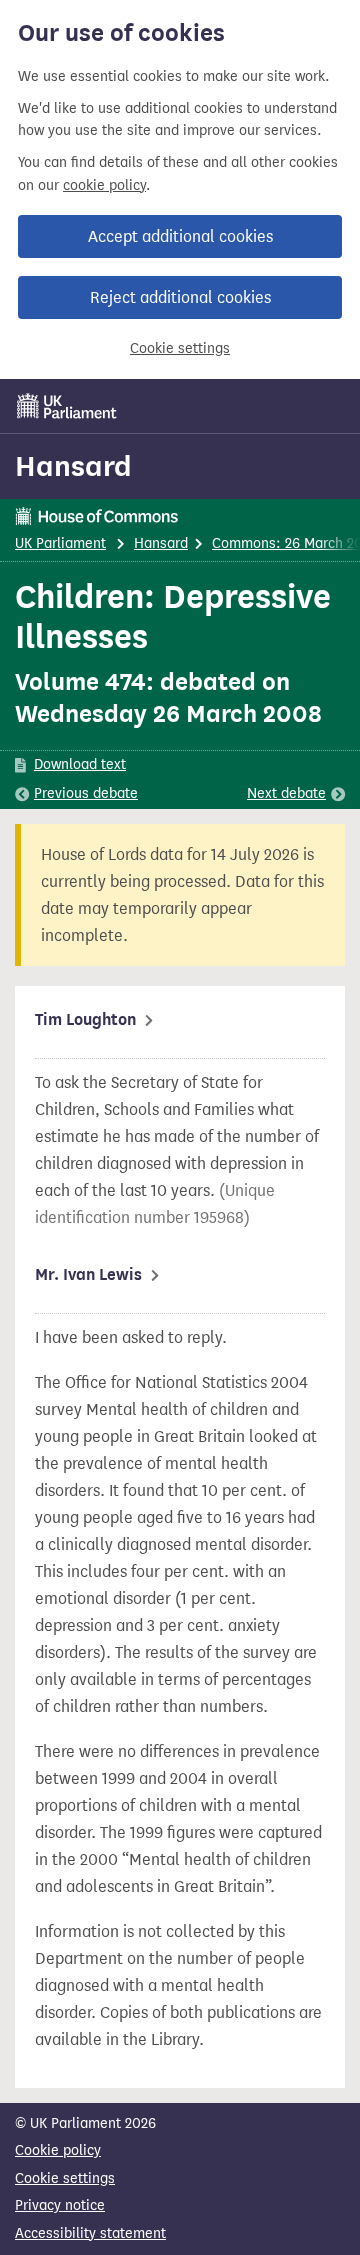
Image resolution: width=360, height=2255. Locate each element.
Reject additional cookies (180, 297)
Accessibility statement (90, 2233)
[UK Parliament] (67, 406)
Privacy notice (60, 2205)
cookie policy (104, 185)
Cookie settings (180, 348)
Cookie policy (58, 2150)
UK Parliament (60, 543)
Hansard (73, 466)
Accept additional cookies (180, 236)
